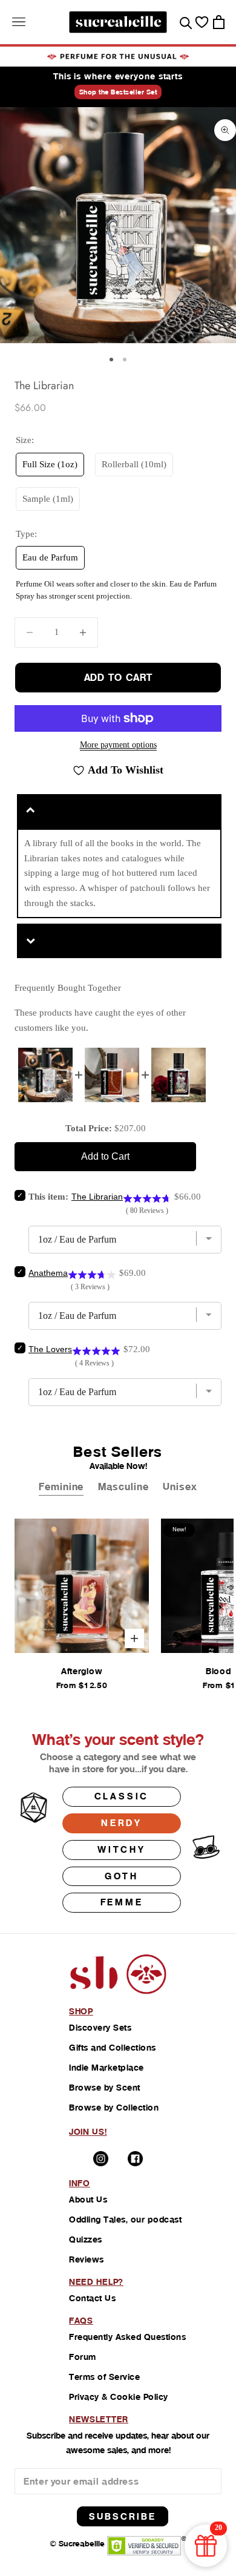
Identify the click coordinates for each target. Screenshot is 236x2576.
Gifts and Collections (113, 2048)
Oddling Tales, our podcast (125, 2219)
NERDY (122, 1823)
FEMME (122, 1902)
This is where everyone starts (118, 76)
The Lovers (50, 1349)
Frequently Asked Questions (127, 2337)
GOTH (122, 1876)
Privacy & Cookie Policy (119, 2397)
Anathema (48, 1273)
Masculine (123, 1487)
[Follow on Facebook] (135, 2159)
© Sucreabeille (77, 2544)
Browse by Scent (105, 2088)
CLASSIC (122, 1796)
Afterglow (82, 1671)
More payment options (118, 745)
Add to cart (118, 678)
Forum (83, 2357)
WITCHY (122, 1849)
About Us (88, 2200)
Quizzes (86, 2239)
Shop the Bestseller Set (118, 92)
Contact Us (92, 2298)
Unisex (180, 1487)
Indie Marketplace (107, 2068)
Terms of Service (104, 2377)
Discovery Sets (100, 2028)
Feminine (61, 1487)
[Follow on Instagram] (101, 2159)
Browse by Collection (114, 2108)
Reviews (87, 2259)
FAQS (81, 2321)
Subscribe (123, 2516)
